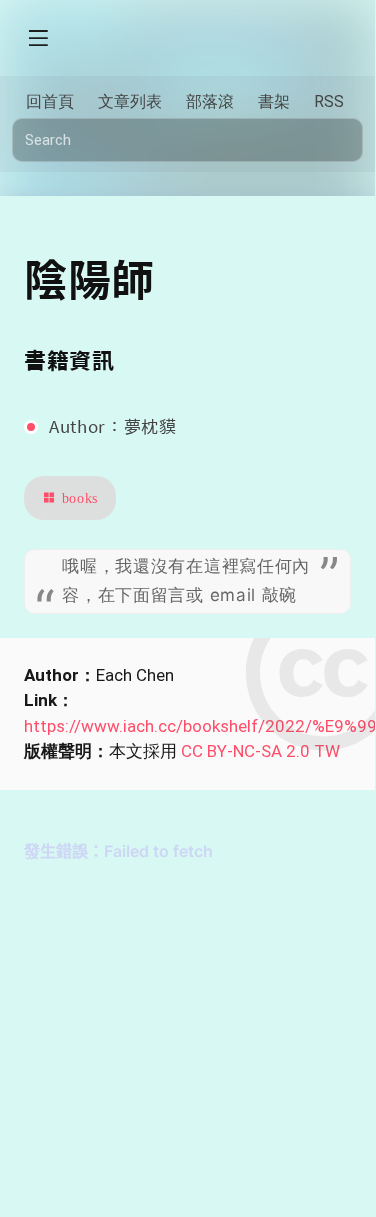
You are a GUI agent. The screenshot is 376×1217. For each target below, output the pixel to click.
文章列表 (130, 101)
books (80, 498)
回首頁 (50, 101)
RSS (329, 101)
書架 (274, 101)
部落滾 (210, 101)
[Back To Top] (327, 1165)
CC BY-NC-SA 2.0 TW (260, 751)
